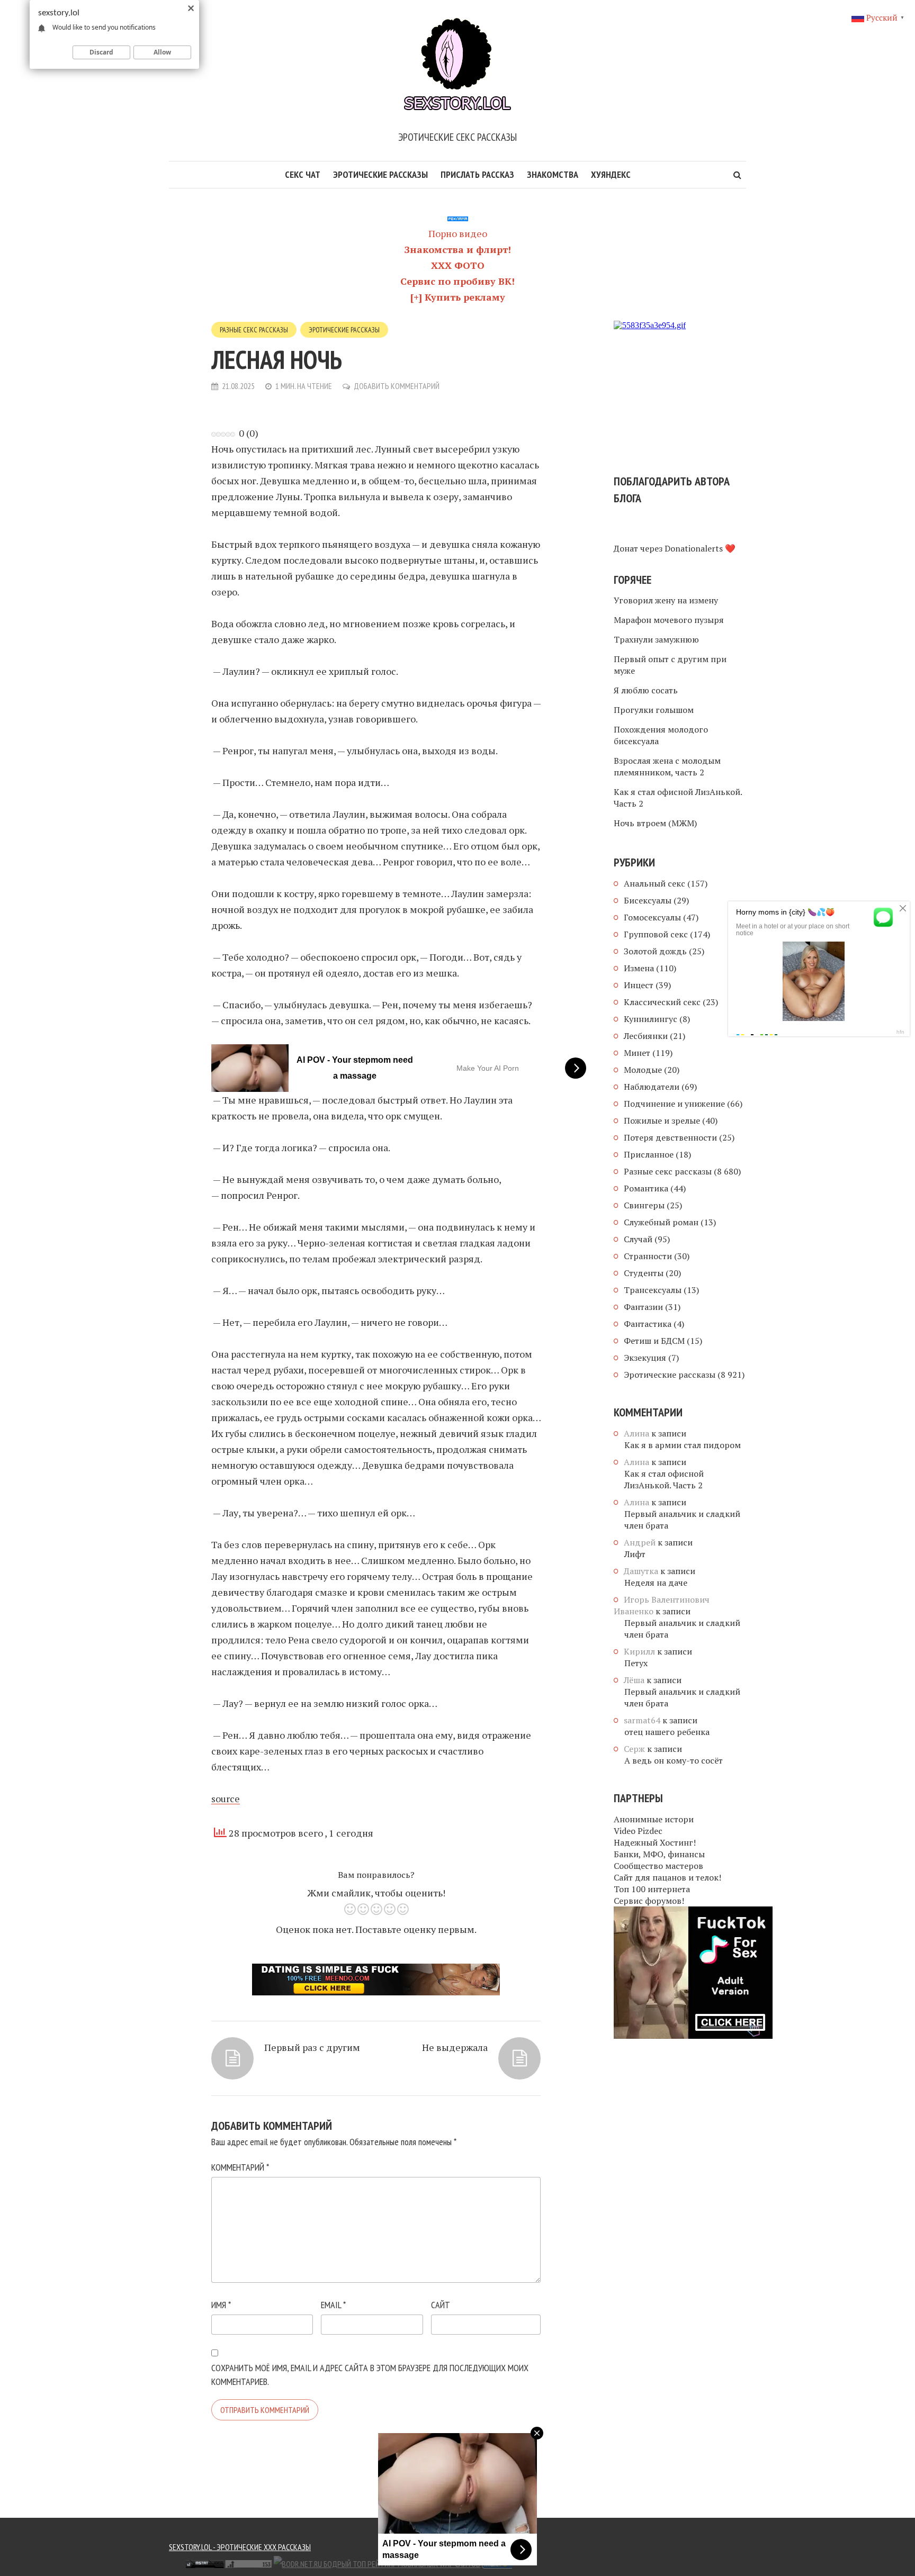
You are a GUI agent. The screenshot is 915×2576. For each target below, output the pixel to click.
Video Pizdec (638, 1831)
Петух (636, 1663)
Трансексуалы (653, 1290)
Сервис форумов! (649, 1901)
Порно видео (458, 233)
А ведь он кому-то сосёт (674, 1760)
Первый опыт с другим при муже (670, 665)
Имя (221, 2305)
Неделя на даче (656, 1583)
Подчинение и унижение (674, 1104)
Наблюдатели (652, 1087)
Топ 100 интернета (652, 1889)
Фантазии (643, 1307)
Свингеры (644, 1205)
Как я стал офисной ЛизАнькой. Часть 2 (678, 798)
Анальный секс (654, 883)
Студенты (644, 1273)
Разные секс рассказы (254, 330)
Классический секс (662, 1002)
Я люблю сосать (646, 690)
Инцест (639, 985)
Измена (639, 968)
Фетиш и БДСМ (654, 1341)
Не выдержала (455, 2047)
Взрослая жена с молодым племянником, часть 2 (667, 766)
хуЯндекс (611, 174)
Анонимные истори (654, 1819)
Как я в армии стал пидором (683, 1445)
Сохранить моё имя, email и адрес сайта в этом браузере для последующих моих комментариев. (370, 2375)
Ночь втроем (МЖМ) (655, 823)
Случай (638, 1239)
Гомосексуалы (652, 917)
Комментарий (240, 2167)
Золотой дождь (655, 951)
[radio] (350, 1911)
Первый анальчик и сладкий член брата (682, 1520)
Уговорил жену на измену (666, 600)
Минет (637, 1053)
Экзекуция (645, 1358)
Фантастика (648, 1324)
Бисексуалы (648, 900)
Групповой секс (656, 934)
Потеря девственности (670, 1137)
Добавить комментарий (397, 386)
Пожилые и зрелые (662, 1120)
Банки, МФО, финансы (659, 1854)
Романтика (646, 1188)
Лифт (635, 1554)
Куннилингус (651, 1019)
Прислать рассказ (477, 174)
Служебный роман (661, 1222)
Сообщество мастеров (658, 1866)
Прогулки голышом (654, 710)
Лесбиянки (646, 1036)
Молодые (643, 1070)
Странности (648, 1256)
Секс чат (303, 174)
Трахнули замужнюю (656, 639)
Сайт (441, 2305)
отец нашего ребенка (667, 1732)
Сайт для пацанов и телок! (667, 1877)
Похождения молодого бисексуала (661, 735)
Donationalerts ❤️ (700, 548)
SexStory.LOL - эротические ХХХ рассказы (240, 2547)
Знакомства (553, 174)
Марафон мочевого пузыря (669, 620)
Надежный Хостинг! (655, 1842)
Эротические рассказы (380, 174)
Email (333, 2305)
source (226, 1798)
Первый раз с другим (312, 2047)
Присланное (649, 1154)
